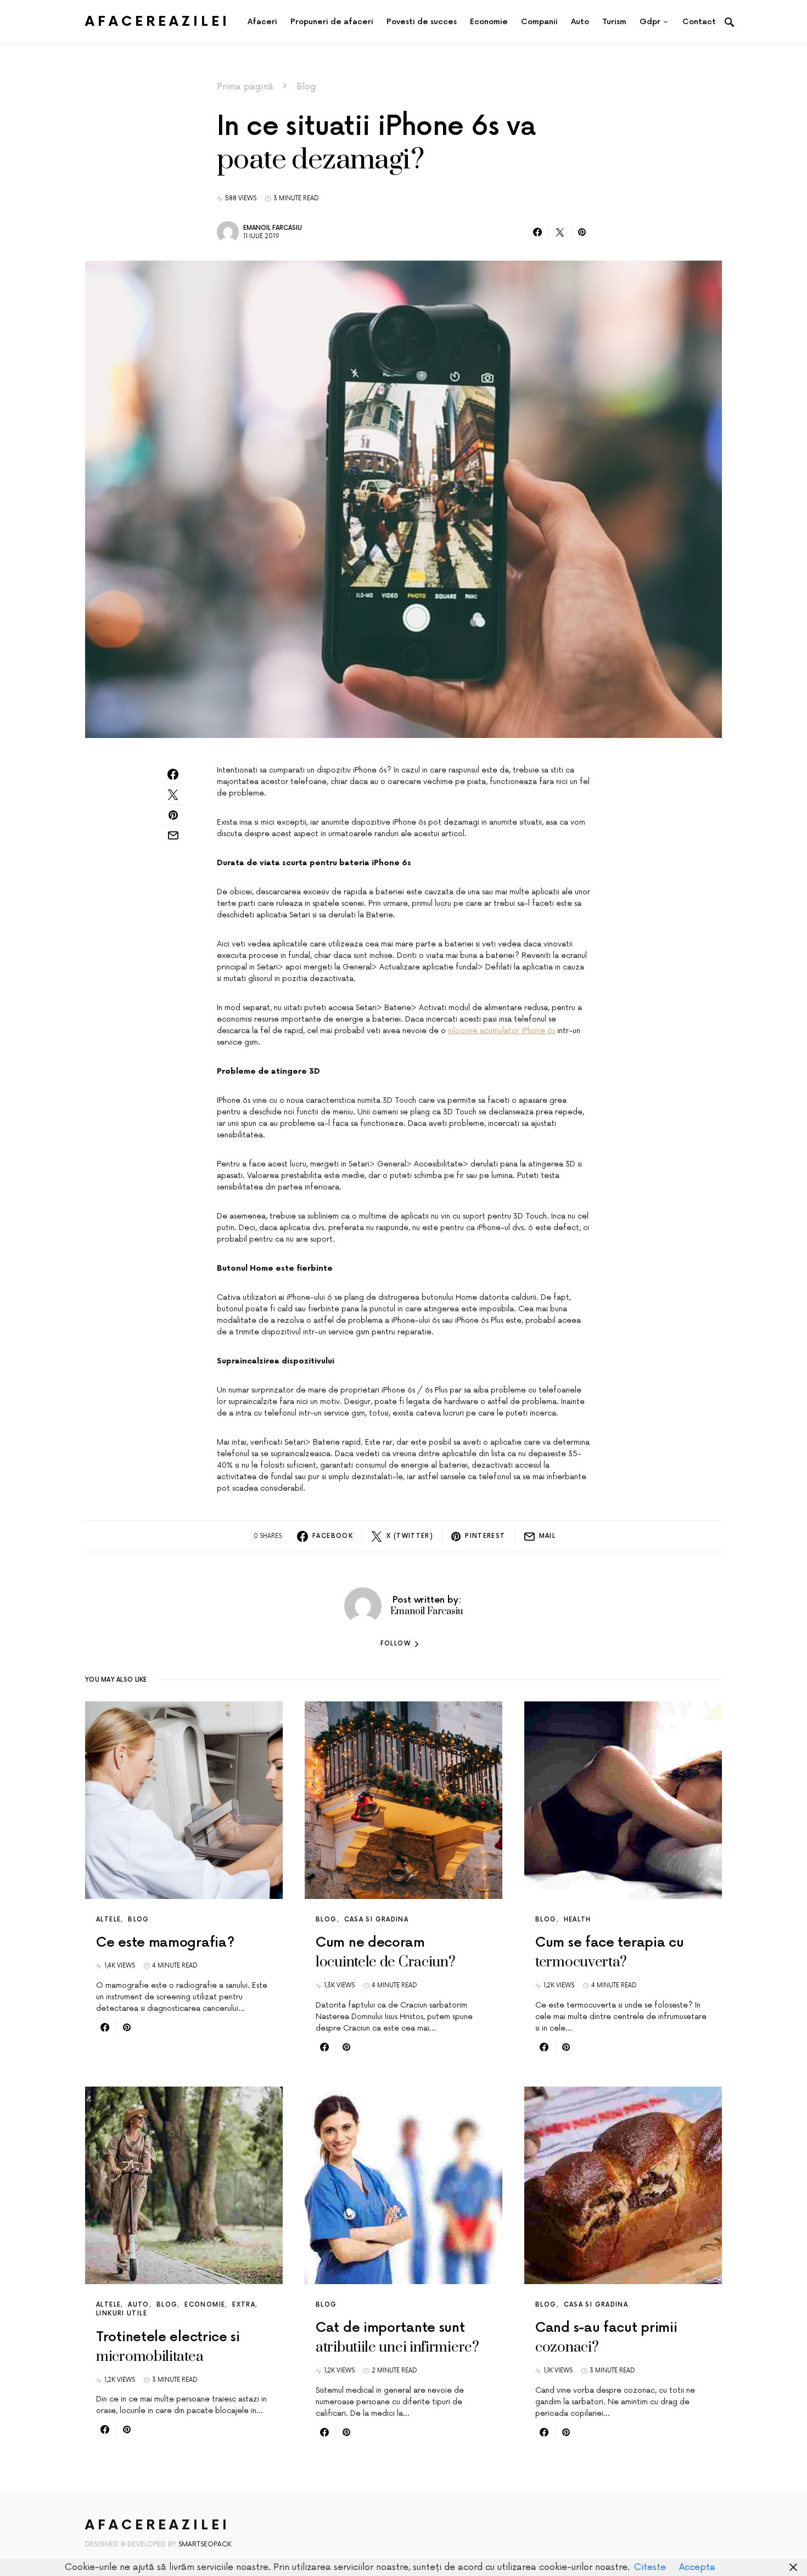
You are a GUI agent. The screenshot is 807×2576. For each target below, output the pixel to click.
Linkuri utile (122, 2313)
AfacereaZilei (158, 22)
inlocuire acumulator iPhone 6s (501, 1031)
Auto (139, 2305)
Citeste (650, 2567)
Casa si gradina (377, 1920)
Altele (108, 1920)
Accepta (697, 2567)
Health (578, 1920)
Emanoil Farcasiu (273, 228)
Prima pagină (245, 87)
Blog (306, 87)
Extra (244, 2305)
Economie (205, 2305)
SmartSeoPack (205, 2544)
